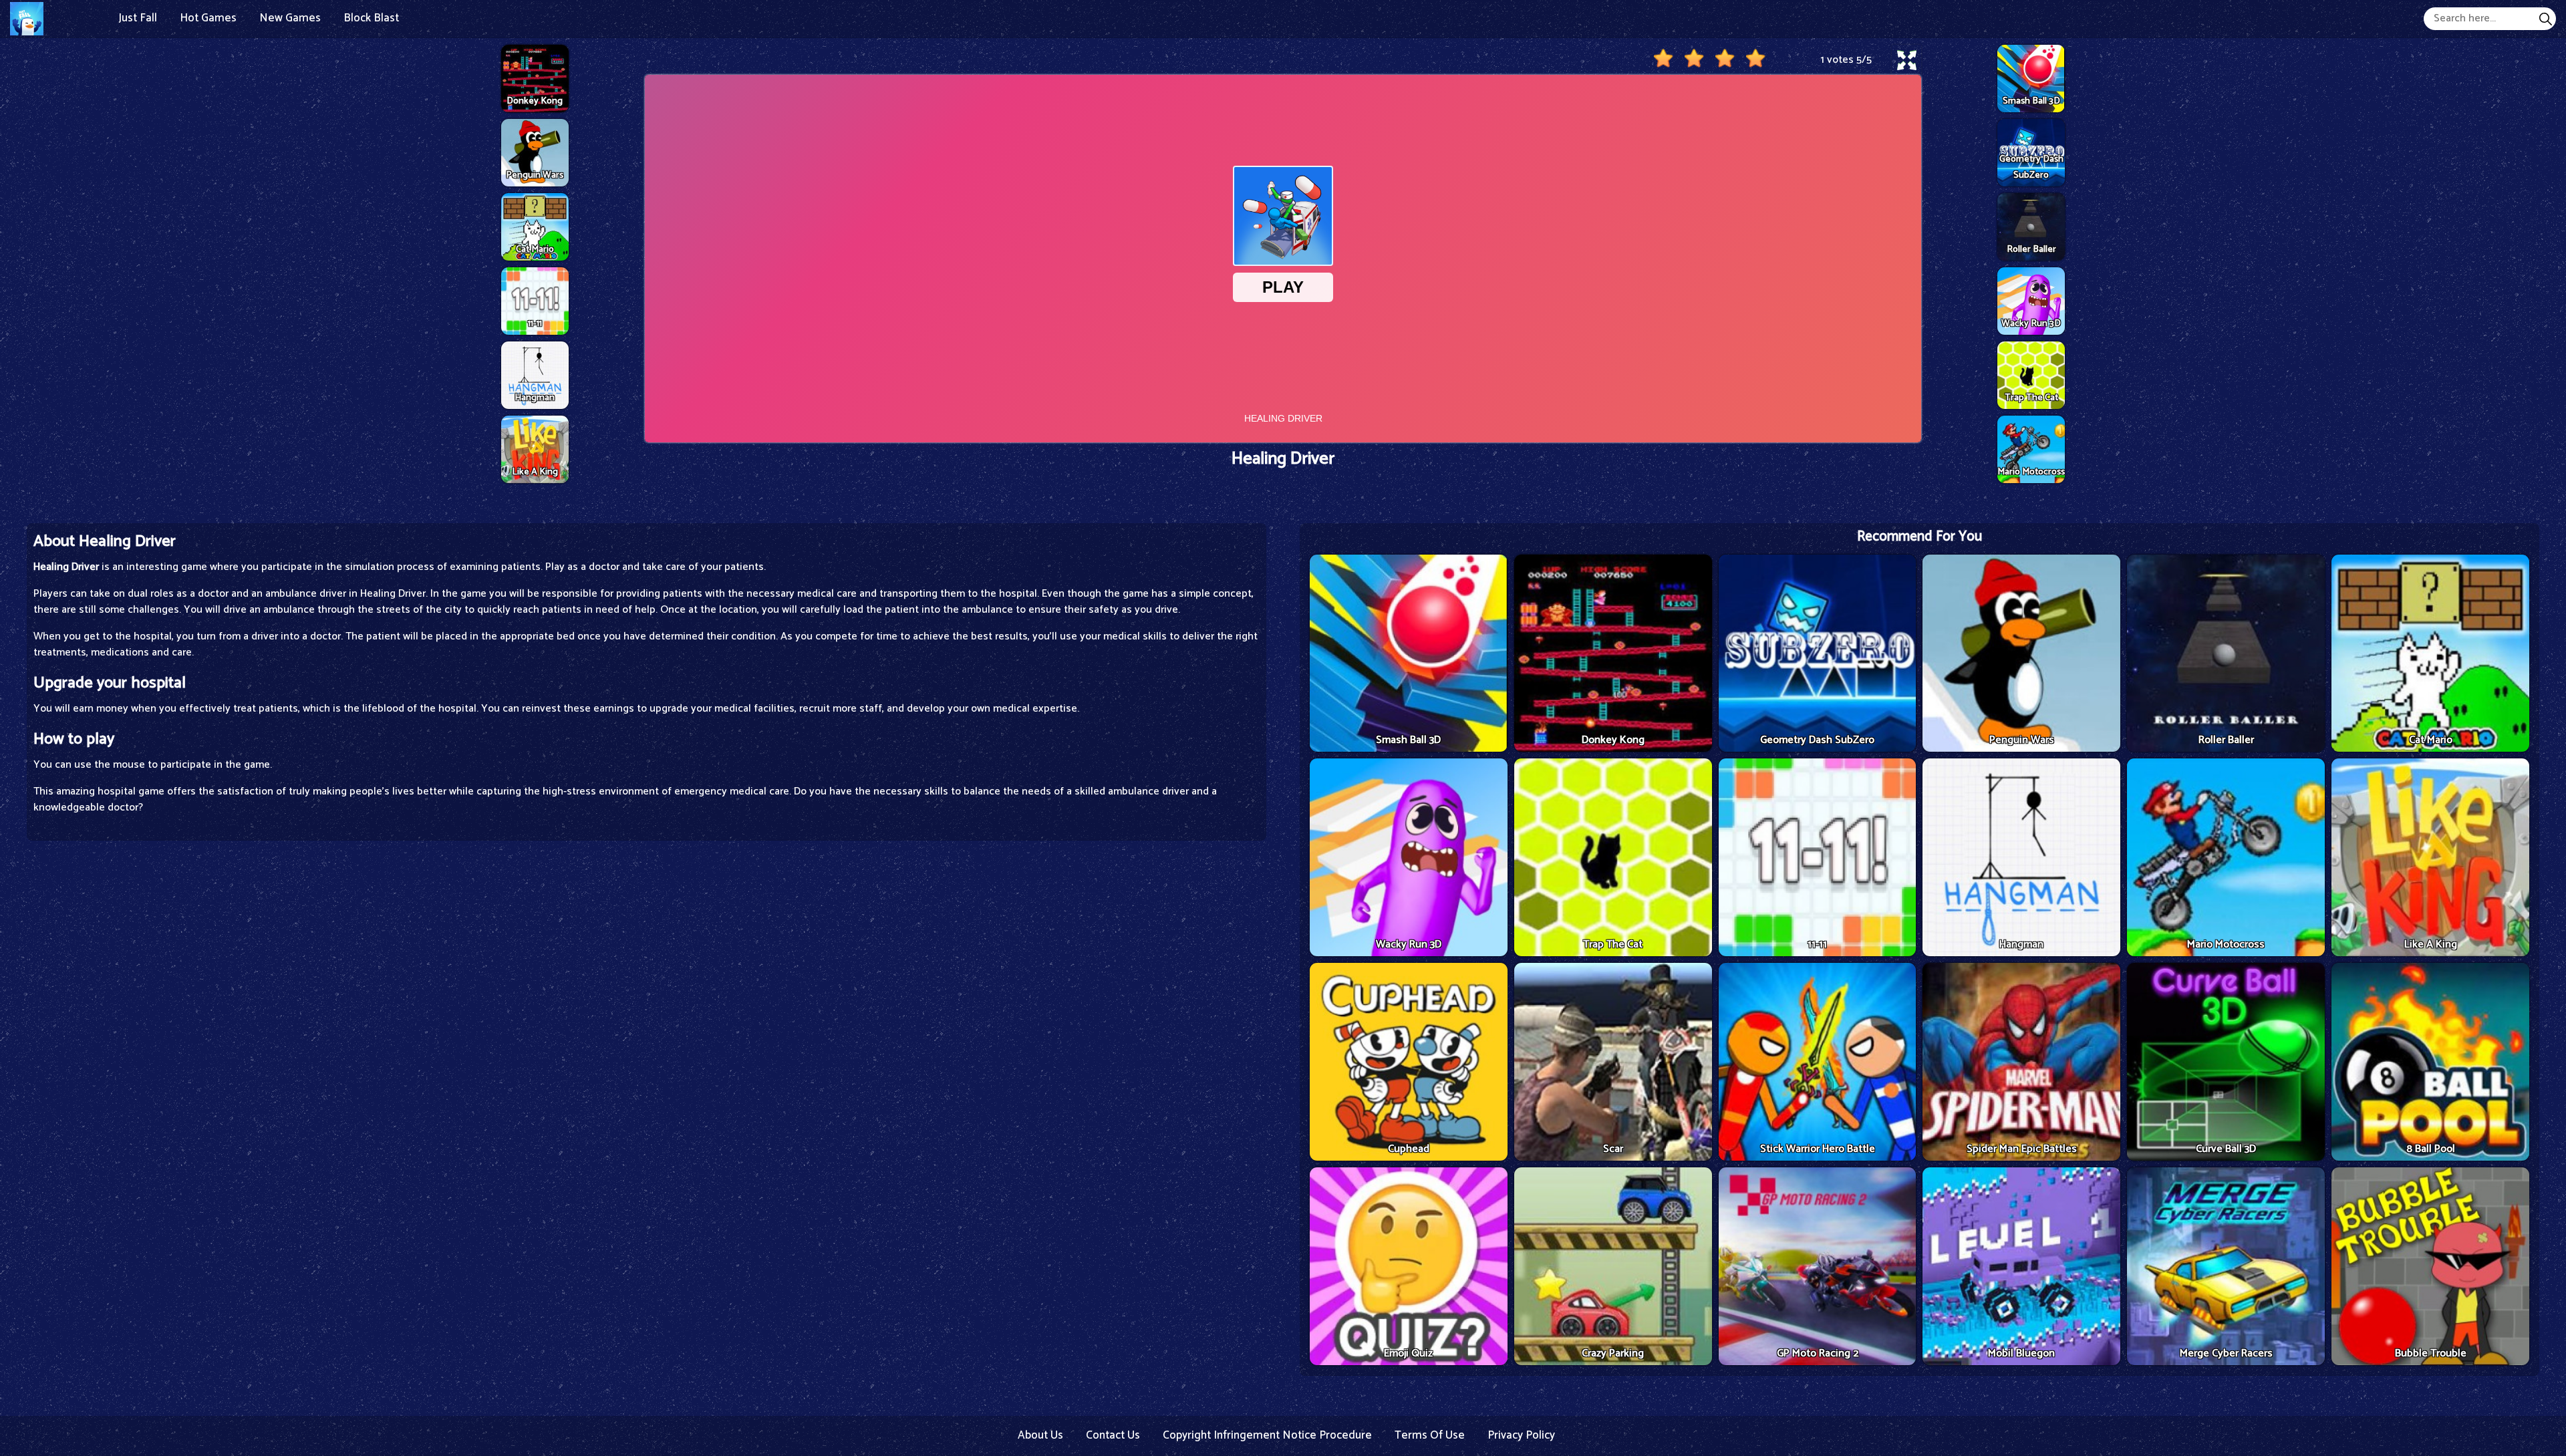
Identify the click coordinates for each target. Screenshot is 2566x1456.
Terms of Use (1430, 1435)
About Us (1040, 1435)
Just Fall (138, 18)
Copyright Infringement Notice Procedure (1267, 1435)
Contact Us (1113, 1435)
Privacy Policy (1521, 1435)
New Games (290, 18)
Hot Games (208, 18)
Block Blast (371, 18)
